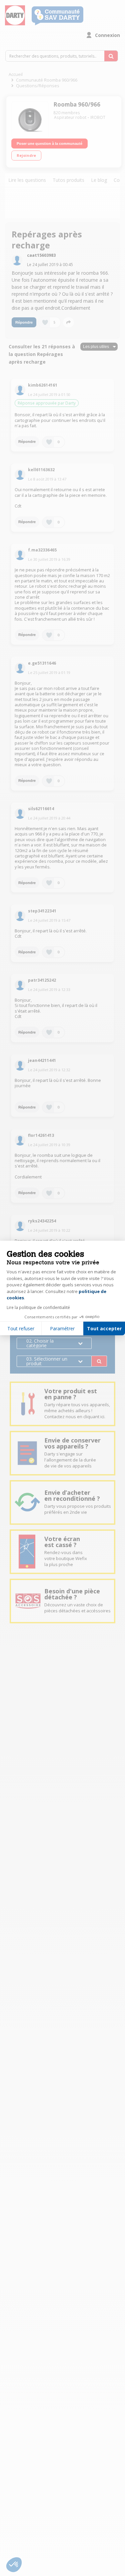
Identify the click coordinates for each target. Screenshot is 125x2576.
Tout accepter (104, 1328)
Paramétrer (62, 1328)
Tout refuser (21, 1328)
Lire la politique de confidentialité (38, 1307)
